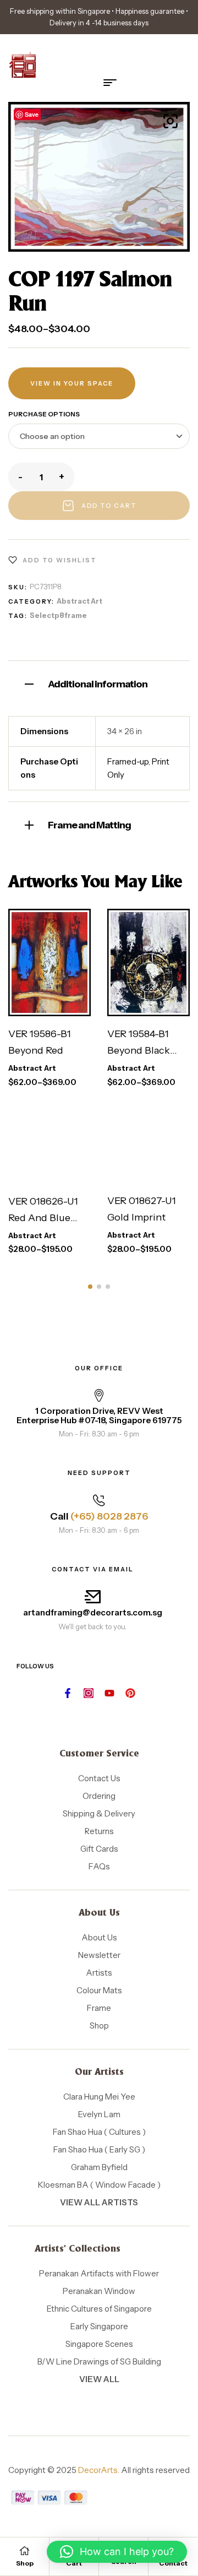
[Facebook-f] (68, 1693)
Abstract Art (79, 601)
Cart (74, 2563)
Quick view (62, 1005)
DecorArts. (99, 2470)
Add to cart (109, 506)
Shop (25, 2563)
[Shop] (25, 2551)
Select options (49, 967)
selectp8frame (58, 615)
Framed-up (128, 761)
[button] (170, 121)
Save (32, 114)
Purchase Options (44, 414)
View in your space (72, 383)
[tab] (99, 683)
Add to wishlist (60, 560)
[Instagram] (89, 1693)
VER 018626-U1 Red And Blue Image (43, 1218)
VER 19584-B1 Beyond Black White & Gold (139, 1050)
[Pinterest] (130, 1693)
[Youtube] (109, 1693)
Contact (173, 2563)
